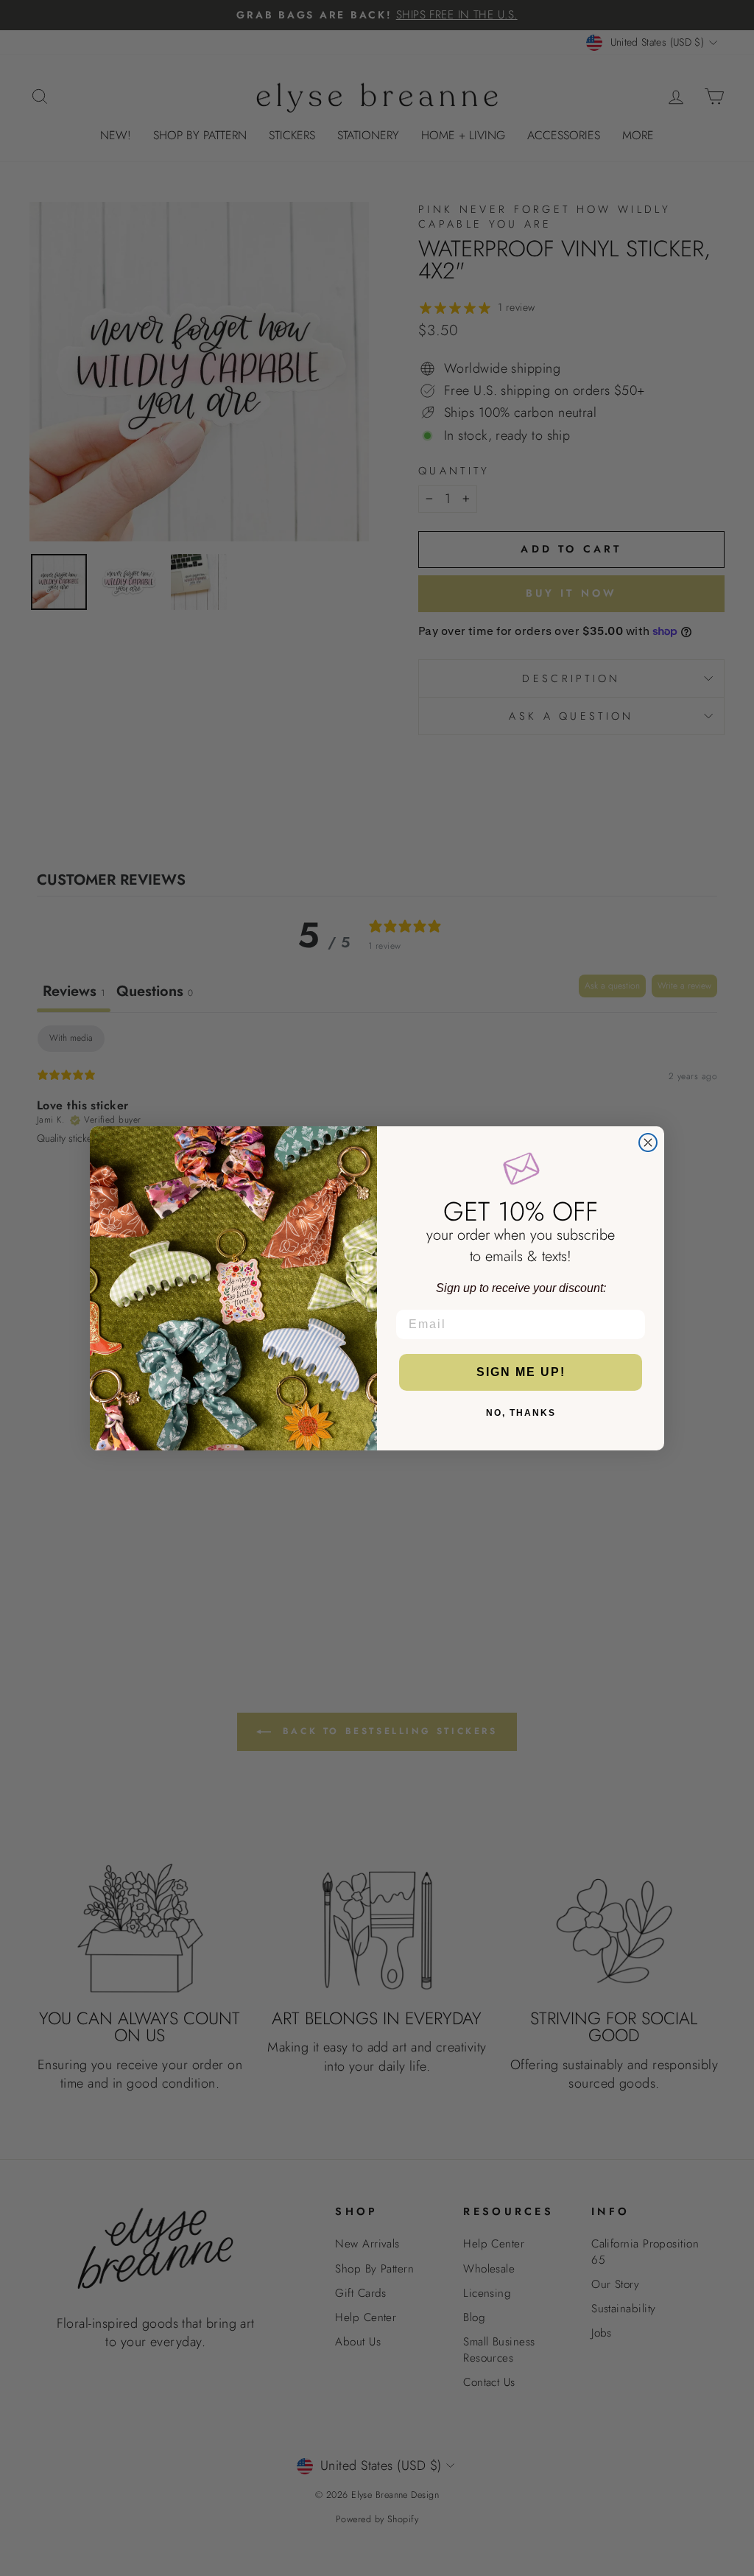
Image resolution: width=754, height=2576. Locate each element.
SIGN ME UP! (521, 1372)
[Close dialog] (648, 1143)
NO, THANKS (521, 1413)
